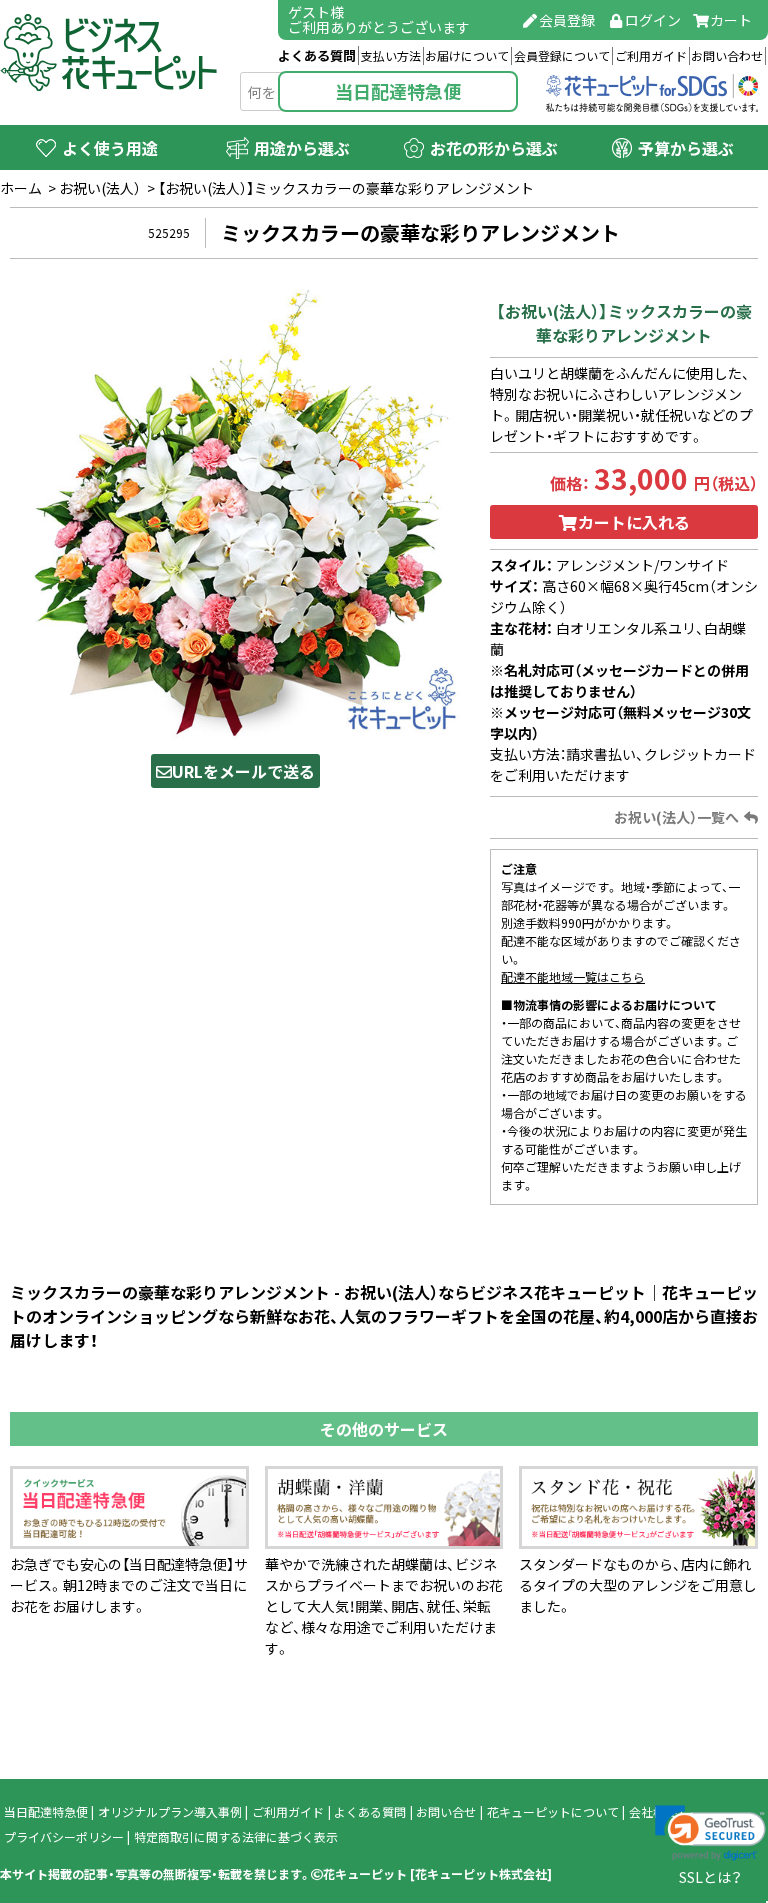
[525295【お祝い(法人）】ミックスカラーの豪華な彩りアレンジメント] (235, 512)
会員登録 (567, 20)
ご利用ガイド (651, 56)
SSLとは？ (710, 1877)
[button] (710, 1833)
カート (731, 20)
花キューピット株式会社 (481, 1874)
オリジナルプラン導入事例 (170, 1812)
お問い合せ (446, 1812)
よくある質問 (317, 55)
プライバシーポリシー (64, 1837)
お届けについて (467, 56)
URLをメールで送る (243, 771)
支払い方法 (391, 56)
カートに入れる (634, 522)
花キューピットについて (553, 1812)
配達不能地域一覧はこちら (573, 977)
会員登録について (562, 56)
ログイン (653, 20)
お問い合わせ (727, 56)
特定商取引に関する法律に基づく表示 (236, 1837)
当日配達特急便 (398, 91)
